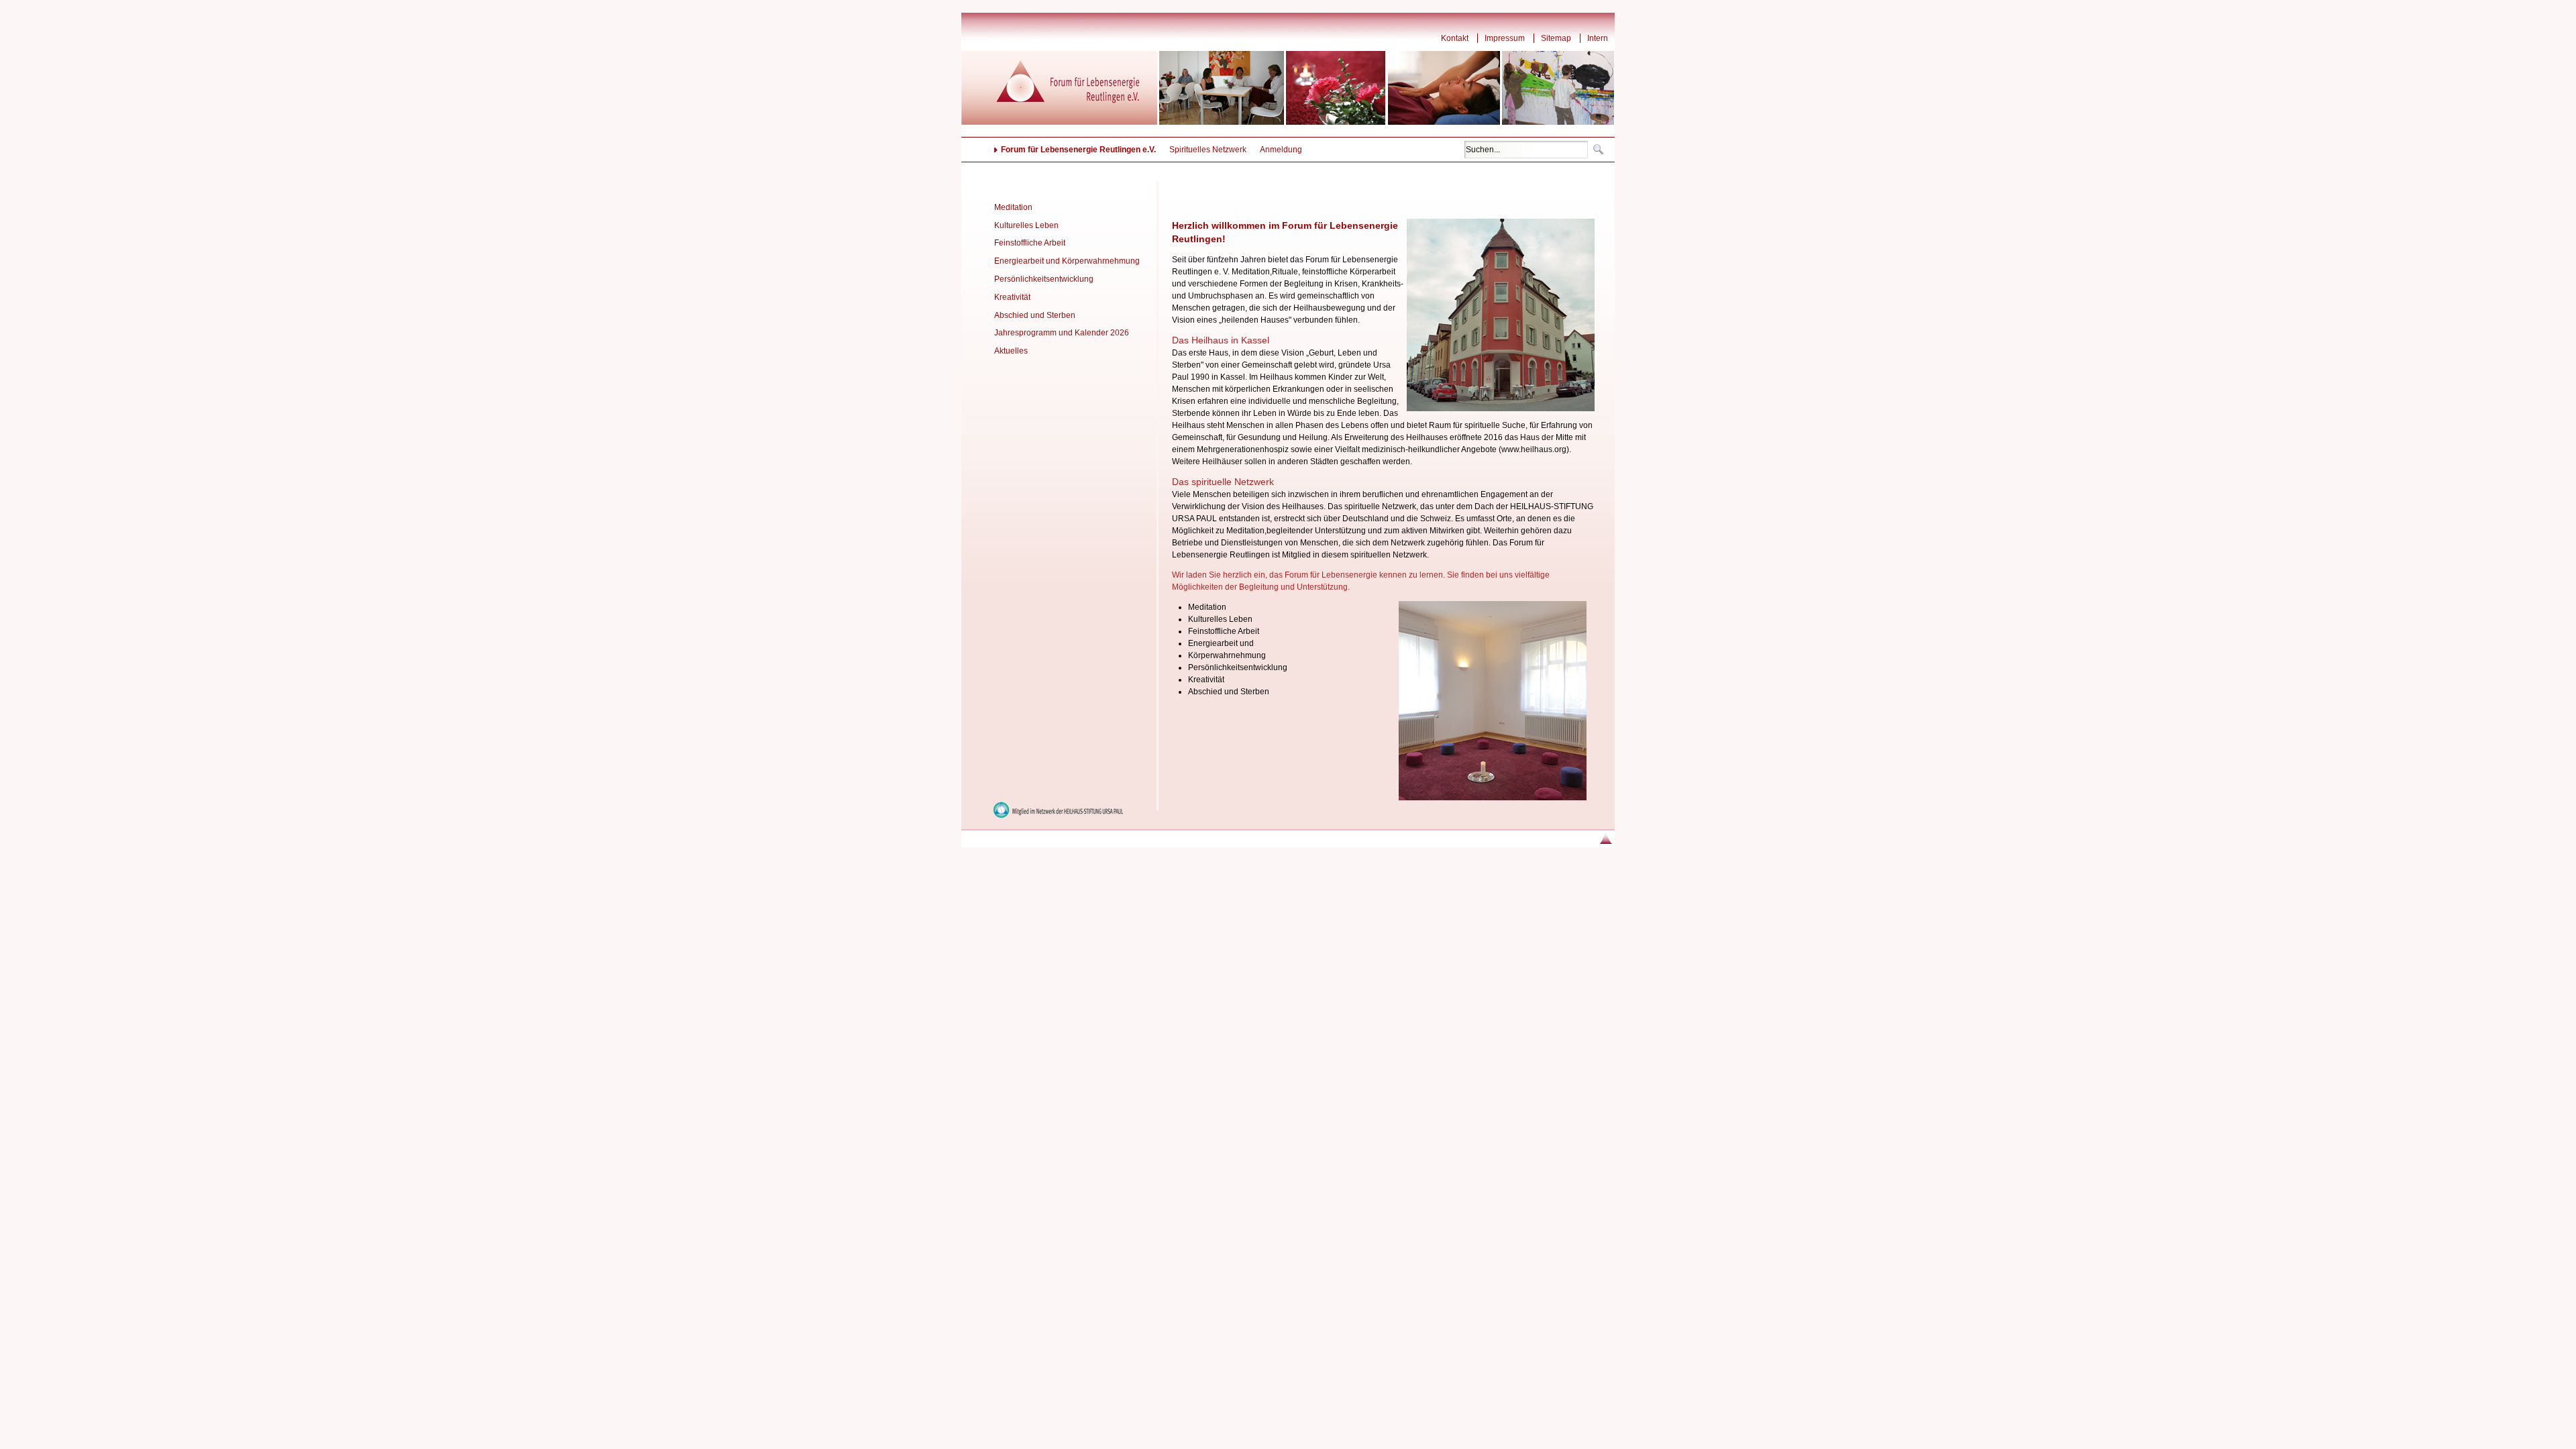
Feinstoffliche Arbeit (1030, 243)
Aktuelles (1011, 351)
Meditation (1013, 207)
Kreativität (1012, 297)
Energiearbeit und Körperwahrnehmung (1067, 261)
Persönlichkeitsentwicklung (1044, 279)
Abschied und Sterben (1035, 315)
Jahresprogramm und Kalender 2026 (1062, 333)
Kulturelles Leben (1026, 225)
